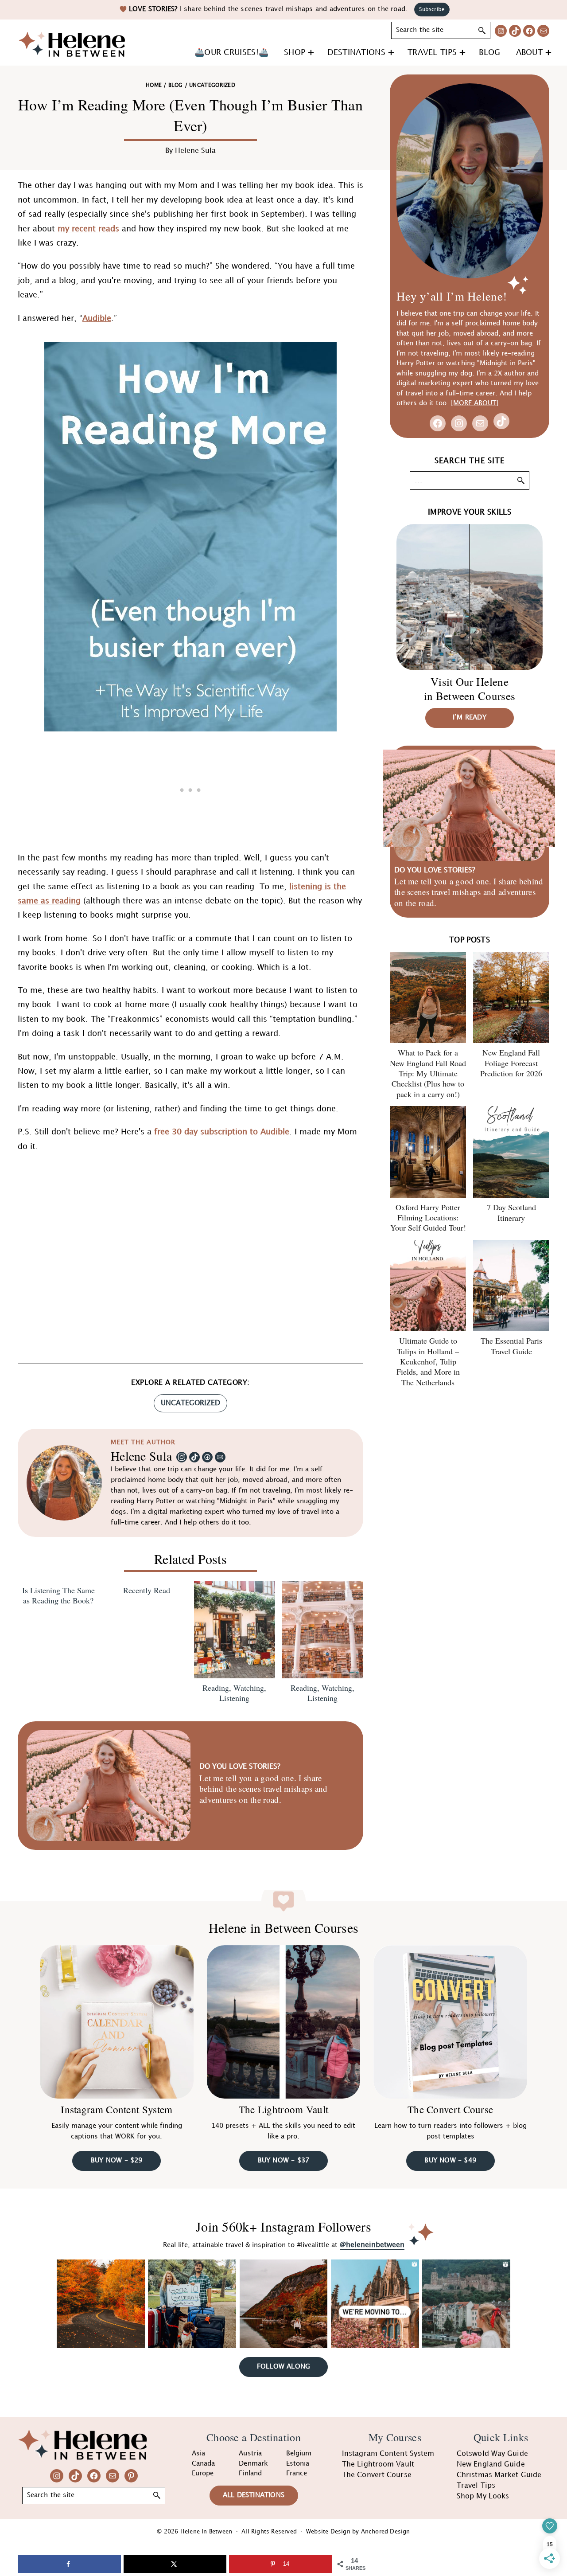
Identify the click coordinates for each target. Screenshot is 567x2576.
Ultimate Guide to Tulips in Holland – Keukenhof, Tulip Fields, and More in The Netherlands (428, 1361)
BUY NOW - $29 (117, 2161)
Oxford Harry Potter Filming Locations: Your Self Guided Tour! (428, 1218)
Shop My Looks (483, 2496)
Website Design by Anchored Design (358, 2532)
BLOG (175, 85)
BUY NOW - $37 (284, 2161)
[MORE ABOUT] (475, 403)
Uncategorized (190, 1403)
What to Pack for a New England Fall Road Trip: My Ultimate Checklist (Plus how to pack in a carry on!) (428, 1073)
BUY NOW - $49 (450, 2161)
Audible (97, 319)
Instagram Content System (117, 2109)
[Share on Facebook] (69, 2564)
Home (154, 85)
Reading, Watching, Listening (234, 1693)
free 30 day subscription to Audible (222, 1132)
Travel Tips (476, 2486)
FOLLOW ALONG (283, 2367)
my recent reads (88, 229)
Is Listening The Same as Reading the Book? (58, 1595)
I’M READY (470, 718)
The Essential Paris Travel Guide (511, 1346)
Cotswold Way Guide (492, 2454)
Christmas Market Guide (499, 2475)
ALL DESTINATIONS (254, 2495)
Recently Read (147, 1590)
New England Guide (491, 2465)
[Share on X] (175, 2564)
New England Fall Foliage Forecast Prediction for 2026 (511, 1063)
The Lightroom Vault (284, 2109)
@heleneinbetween (372, 2245)
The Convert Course (450, 2109)
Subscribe (432, 10)
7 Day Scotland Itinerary (511, 1212)
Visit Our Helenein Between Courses (470, 689)
